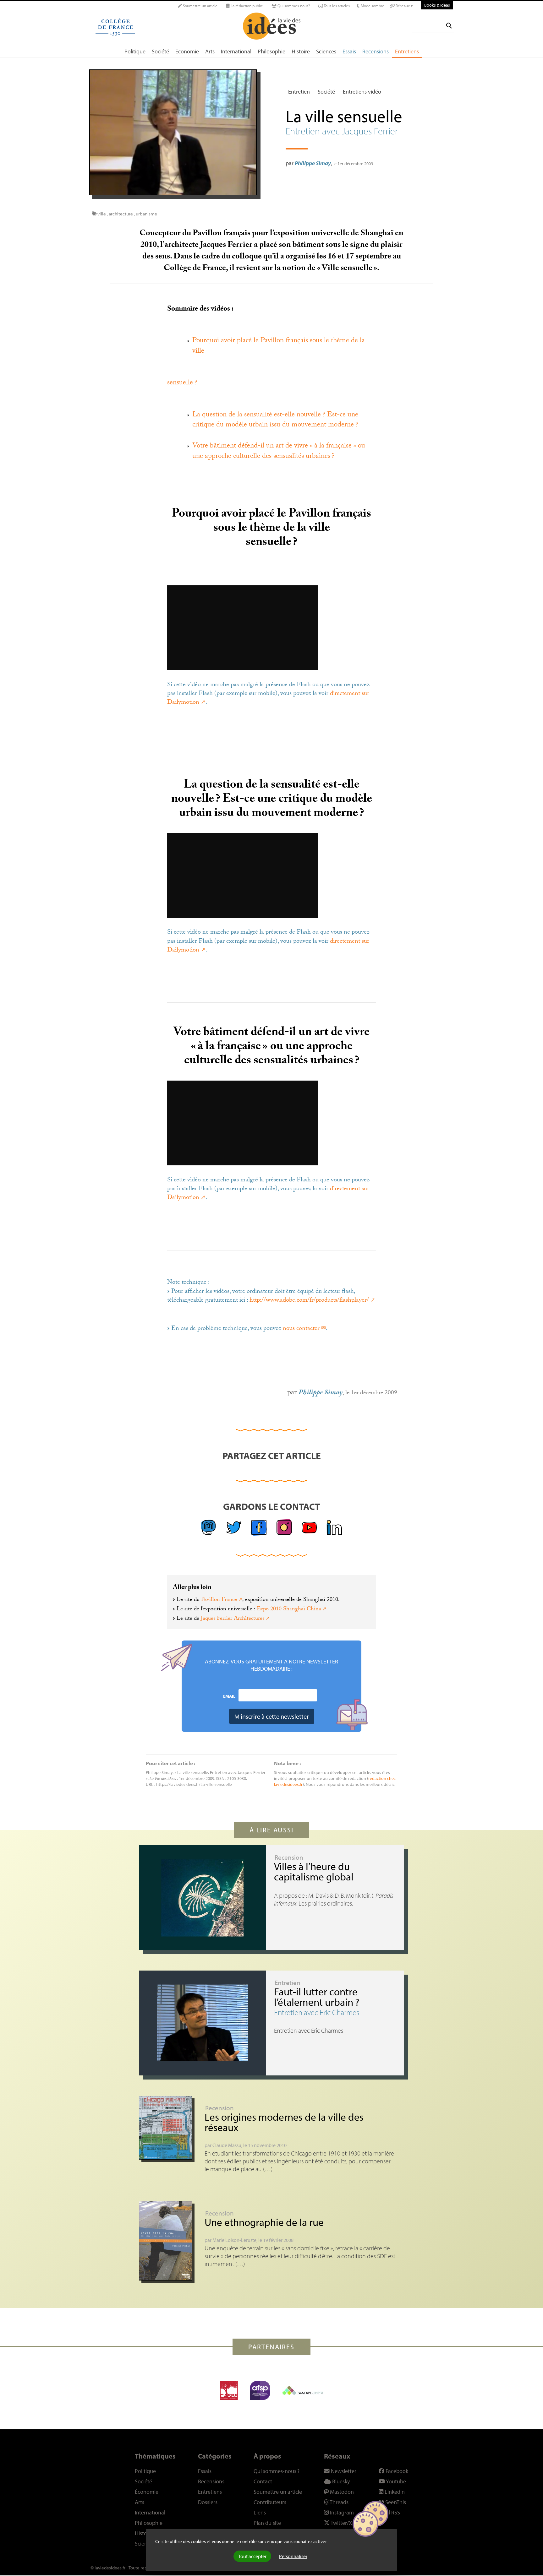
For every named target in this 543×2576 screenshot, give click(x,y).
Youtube (395, 2481)
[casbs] (229, 2390)
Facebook (396, 2471)
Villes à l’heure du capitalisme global (314, 1871)
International (236, 51)
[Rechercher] (449, 26)
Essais (349, 51)
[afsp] (260, 2390)
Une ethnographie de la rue (264, 2222)
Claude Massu (227, 2145)
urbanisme (146, 214)
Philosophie (271, 51)
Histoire (301, 51)
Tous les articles (336, 6)
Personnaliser (293, 2556)
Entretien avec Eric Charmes (317, 2012)
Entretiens (407, 51)
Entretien (299, 92)
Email (229, 1696)
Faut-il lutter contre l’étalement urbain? (317, 1997)
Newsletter (343, 2471)
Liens (260, 2512)
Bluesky (340, 2481)
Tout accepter (252, 2556)
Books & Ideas (437, 5)
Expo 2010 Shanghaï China (289, 1609)
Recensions (376, 51)
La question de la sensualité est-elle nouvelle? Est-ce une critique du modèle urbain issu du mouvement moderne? (275, 420)
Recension (289, 1857)
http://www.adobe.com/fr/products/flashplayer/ (309, 1301)
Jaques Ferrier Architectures (233, 1619)
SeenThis (395, 2502)
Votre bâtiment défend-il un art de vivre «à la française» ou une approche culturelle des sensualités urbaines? (279, 451)
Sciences (326, 51)
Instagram (341, 2512)
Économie (187, 51)
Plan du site (267, 2523)
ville (102, 214)
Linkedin (394, 2492)
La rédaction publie (246, 6)
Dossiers (208, 2502)
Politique (135, 51)
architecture (121, 214)
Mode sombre (372, 6)
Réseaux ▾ (404, 6)
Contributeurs (270, 2502)
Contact (263, 2481)
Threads (339, 2502)
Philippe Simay (313, 163)
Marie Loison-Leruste (234, 2240)
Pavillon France (219, 1600)
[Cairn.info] (303, 2390)
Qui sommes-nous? (293, 6)
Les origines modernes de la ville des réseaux (284, 2122)
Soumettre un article (200, 6)
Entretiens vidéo (362, 92)
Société (160, 51)
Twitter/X (341, 2523)
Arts (210, 51)
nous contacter (301, 1329)
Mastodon (341, 2492)
